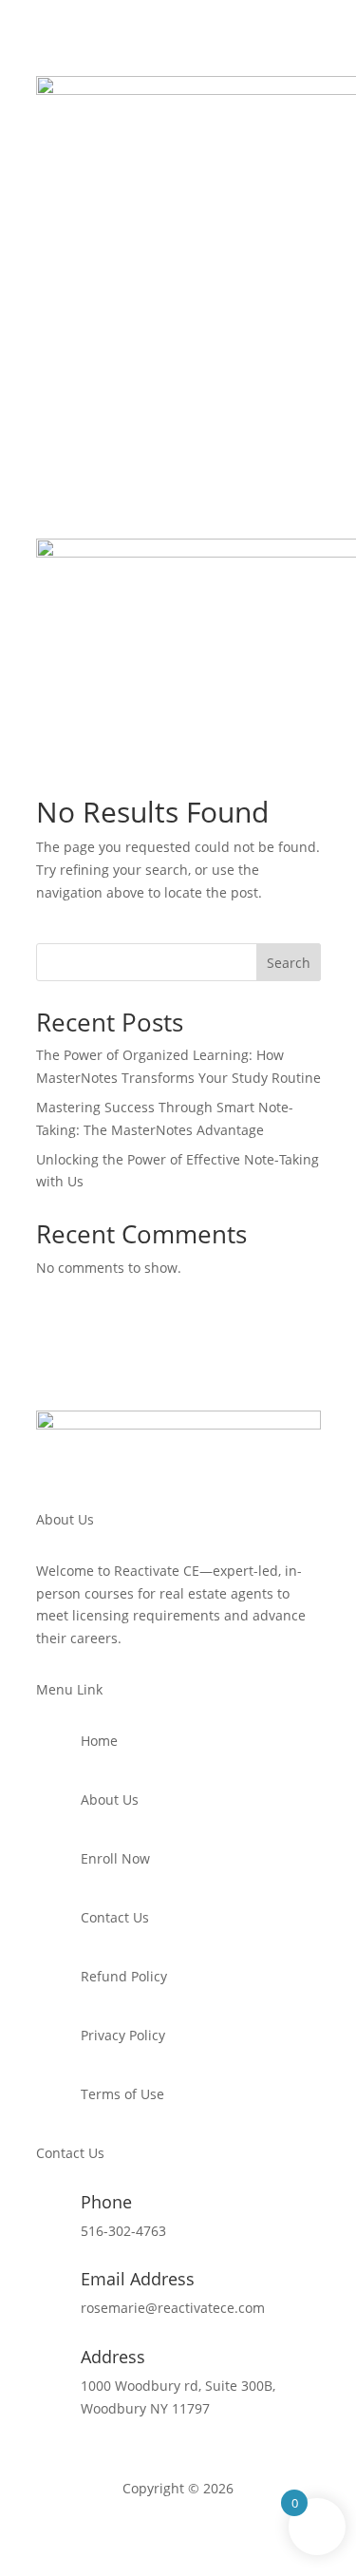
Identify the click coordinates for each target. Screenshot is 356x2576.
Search (289, 963)
